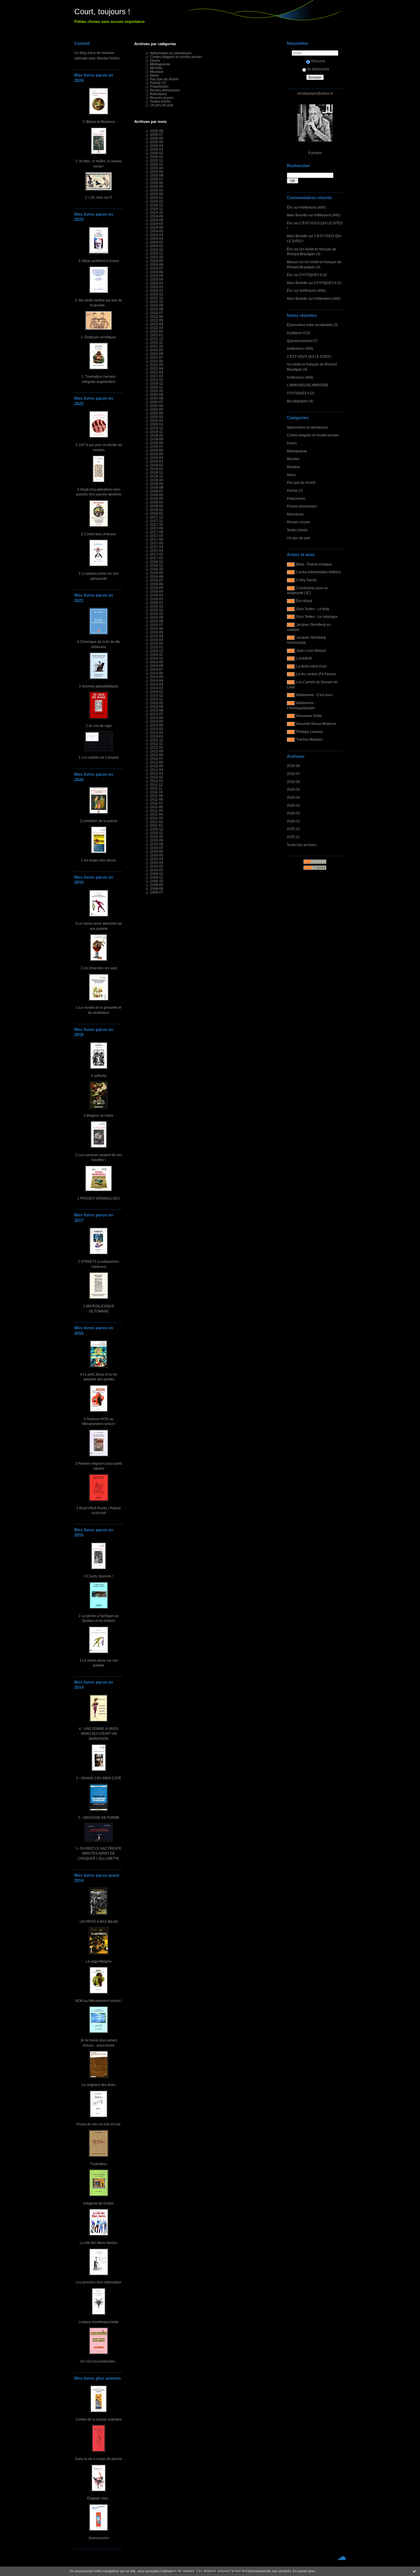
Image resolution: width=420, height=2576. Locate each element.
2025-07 (157, 179)
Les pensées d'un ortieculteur (99, 2282)
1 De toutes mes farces (99, 860)
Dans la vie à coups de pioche (99, 2459)
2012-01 (157, 781)
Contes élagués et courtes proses (313, 435)
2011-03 (156, 818)
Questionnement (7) (302, 341)
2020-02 (157, 420)
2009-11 (156, 877)
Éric (290, 207)
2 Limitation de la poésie (99, 821)
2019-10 (157, 435)
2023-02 (157, 287)
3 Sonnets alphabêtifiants (99, 686)
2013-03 (157, 729)
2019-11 (156, 432)
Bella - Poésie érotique (314, 564)
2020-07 (157, 402)
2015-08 (157, 621)
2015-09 (157, 617)
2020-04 (157, 413)
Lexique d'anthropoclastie (99, 2322)
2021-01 (157, 380)
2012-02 (157, 777)
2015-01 (157, 647)
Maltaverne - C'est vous (314, 695)
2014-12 (157, 651)
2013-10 (157, 703)
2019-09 (157, 439)
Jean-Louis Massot (311, 651)
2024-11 (156, 209)
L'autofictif (304, 658)
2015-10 (157, 614)
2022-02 (157, 331)
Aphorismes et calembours (308, 427)
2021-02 (157, 376)
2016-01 (157, 602)
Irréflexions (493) (313, 290)
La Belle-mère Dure (312, 666)
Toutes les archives (302, 845)
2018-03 (157, 506)
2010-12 (157, 829)
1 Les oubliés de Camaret (99, 757)
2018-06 (157, 495)
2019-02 (157, 465)
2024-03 (157, 238)
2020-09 (157, 394)
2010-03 (157, 863)
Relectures (295, 514)
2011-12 (156, 785)
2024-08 (157, 220)
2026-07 (293, 774)
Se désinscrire (318, 69)
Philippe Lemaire (310, 732)
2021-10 (157, 346)
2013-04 (157, 725)
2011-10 (156, 792)
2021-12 (157, 339)
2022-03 (157, 328)
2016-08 (157, 576)
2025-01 (157, 201)
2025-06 (157, 183)
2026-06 (293, 782)
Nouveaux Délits (309, 716)
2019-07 (157, 446)
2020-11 (156, 387)
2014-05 (157, 677)
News (291, 475)
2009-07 (157, 892)
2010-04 (157, 859)
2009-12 (157, 874)
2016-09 (157, 573)
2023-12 (157, 250)
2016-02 (157, 599)
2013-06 (157, 718)
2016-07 (157, 580)
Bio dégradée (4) (300, 401)
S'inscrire (318, 61)
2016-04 (157, 591)
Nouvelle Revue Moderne (316, 724)
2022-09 (157, 305)
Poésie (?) (295, 490)
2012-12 (157, 740)
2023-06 (157, 272)
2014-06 (157, 673)
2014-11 (156, 655)
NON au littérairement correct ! (99, 2001)
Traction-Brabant (309, 739)
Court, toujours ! (102, 12)
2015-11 (156, 610)
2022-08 (157, 309)
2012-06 (157, 762)
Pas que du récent (301, 482)
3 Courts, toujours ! (99, 1576)
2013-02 (157, 733)
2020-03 (157, 417)
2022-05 (157, 320)
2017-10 (157, 524)
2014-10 (157, 658)
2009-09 (157, 885)
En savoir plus (304, 2571)
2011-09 (156, 796)
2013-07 (157, 714)
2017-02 (157, 554)
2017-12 (157, 517)
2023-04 (157, 279)
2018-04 (157, 502)
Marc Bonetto (297, 215)
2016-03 (157, 595)
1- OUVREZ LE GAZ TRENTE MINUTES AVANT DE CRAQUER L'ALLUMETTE (99, 1853)
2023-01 (157, 290)
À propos (315, 153)
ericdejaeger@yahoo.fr (315, 93)
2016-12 (157, 562)
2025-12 (293, 829)
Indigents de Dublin (99, 2203)
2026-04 (293, 797)
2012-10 (157, 747)
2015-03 (157, 640)
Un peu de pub (298, 538)
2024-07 (157, 224)
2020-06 (157, 406)
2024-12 (157, 205)
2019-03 (157, 461)
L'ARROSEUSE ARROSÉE (308, 385)
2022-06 (157, 316)
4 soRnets (99, 1076)
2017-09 (157, 528)
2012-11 (156, 744)
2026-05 (293, 789)
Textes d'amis (297, 530)
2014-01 (157, 692)
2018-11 (156, 476)
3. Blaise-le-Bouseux (99, 122)
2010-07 (157, 848)
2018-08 (157, 487)
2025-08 (157, 175)
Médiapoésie (297, 451)
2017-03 (157, 550)
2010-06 (157, 851)
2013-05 (157, 721)
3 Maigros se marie (99, 1115)
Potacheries (296, 498)
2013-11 (156, 699)
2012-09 (157, 751)
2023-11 (156, 253)
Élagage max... (99, 2498)
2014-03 (157, 684)
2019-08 (157, 443)
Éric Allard (304, 601)
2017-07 (157, 536)
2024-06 (157, 227)
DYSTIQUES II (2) (313, 275)
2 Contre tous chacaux (99, 534)
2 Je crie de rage (99, 726)
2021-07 (157, 357)
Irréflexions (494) (300, 377)
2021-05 (157, 365)
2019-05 (157, 454)
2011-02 (156, 822)
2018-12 (157, 472)
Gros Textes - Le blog (313, 609)
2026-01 (293, 821)
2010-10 (157, 837)
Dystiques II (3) (298, 333)
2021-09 (157, 350)
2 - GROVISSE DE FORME (99, 1817)
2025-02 (157, 198)
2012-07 (157, 759)
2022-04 (157, 324)
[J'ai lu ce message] (414, 2571)
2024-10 (157, 212)
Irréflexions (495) (313, 207)
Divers (292, 443)
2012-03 (157, 773)
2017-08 (157, 532)
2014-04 (157, 681)
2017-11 (156, 521)
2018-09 (157, 484)
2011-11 (156, 788)
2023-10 (157, 257)
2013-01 (157, 736)
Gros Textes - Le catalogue (317, 616)
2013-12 (157, 695)
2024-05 (157, 231)
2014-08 (157, 666)
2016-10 (157, 569)
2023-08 (157, 264)
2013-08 (157, 710)
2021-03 (157, 372)
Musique (294, 467)
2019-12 (157, 428)
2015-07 (157, 625)
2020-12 (157, 383)
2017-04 (157, 547)
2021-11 (156, 342)
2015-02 (157, 643)
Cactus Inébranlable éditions (319, 572)
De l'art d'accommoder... (99, 2361)
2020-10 (157, 391)
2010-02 (157, 866)
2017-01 (157, 558)
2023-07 (157, 268)
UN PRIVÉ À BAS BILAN (99, 1921)
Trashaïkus (99, 2164)
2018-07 (157, 491)
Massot (292, 262)
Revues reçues (299, 522)
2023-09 (157, 261)
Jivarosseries (99, 2538)
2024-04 (157, 235)
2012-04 (157, 770)
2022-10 (157, 302)
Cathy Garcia (306, 580)
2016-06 (157, 584)
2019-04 (157, 458)
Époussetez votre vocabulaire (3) (312, 325)
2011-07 (156, 803)
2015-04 (157, 636)
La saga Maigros (99, 1961)
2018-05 (157, 498)
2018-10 (157, 480)
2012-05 (157, 766)
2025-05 (157, 186)
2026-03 (293, 805)
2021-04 (157, 368)
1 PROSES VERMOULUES (99, 1198)
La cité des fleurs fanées (99, 2243)
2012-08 (157, 755)
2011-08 (156, 799)
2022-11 (156, 298)
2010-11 (156, 833)
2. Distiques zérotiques (99, 337)
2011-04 (156, 814)
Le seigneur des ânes (99, 2085)
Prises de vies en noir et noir (99, 2124)
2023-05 (157, 276)
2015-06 (157, 628)
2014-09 (157, 662)
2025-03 (157, 194)
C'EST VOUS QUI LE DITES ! (309, 356)
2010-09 (157, 840)
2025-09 (157, 172)
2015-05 (157, 632)
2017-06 (157, 539)
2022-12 (157, 294)
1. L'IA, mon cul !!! (99, 197)
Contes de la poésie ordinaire (99, 2419)
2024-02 (157, 242)
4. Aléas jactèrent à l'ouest (99, 261)
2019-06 (157, 450)
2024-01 (157, 246)
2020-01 (157, 424)
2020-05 (157, 409)
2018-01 (157, 513)
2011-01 (156, 825)
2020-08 (157, 398)
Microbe (293, 459)
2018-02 (157, 510)
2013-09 (157, 707)
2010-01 (157, 870)
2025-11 (293, 837)
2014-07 (157, 669)
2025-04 (157, 190)
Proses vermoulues (302, 506)
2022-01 (157, 335)
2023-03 (157, 283)
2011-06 (156, 807)
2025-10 (157, 168)
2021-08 (157, 354)
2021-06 (157, 361)
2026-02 (293, 813)
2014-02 (157, 688)
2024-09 (157, 216)
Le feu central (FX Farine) (316, 674)
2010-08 (157, 844)
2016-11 (156, 565)
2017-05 (157, 543)
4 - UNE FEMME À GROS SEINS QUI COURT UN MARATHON (99, 1734)
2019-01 (157, 469)
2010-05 (157, 855)
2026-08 (293, 766)
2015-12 (157, 606)
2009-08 (157, 889)
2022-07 (157, 313)
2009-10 (157, 881)
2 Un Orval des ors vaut (99, 968)
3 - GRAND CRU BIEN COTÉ (99, 1778)
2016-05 (157, 588)
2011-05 (156, 811)
